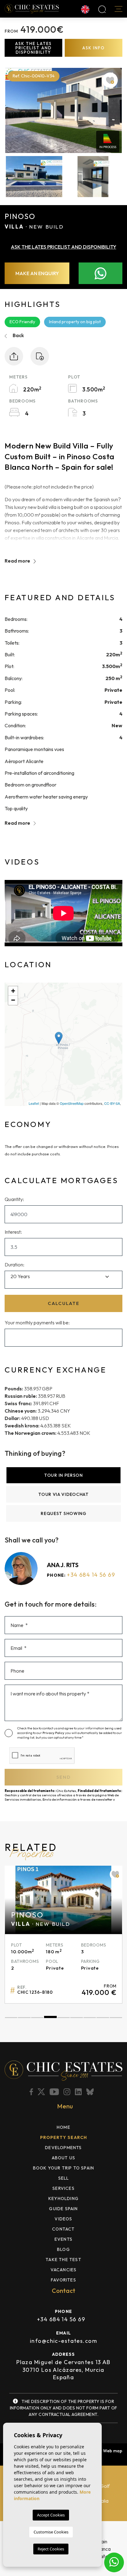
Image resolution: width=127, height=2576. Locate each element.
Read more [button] (18, 823)
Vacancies (64, 2270)
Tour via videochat (63, 1494)
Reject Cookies (51, 2549)
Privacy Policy (54, 1733)
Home (63, 2127)
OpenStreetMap (72, 1103)
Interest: (13, 1232)
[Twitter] (42, 2092)
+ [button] (13, 991)
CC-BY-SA (112, 1103)
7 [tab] (90, 2018)
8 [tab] (103, 2018)
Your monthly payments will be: (37, 1323)
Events (63, 2239)
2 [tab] (24, 2018)
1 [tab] (11, 2018)
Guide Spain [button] (63, 2209)
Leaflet (34, 1103)
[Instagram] (68, 2092)
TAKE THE (63, 2260)
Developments (63, 2148)
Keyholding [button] (63, 2198)
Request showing (63, 1513)
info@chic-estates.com (63, 2341)
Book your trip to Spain (64, 2168)
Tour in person (63, 1475)
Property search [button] (64, 2137)
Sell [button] (64, 2178)
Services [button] (63, 2188)
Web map (113, 2451)
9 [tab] (116, 2018)
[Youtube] (55, 2092)
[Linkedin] (79, 2092)
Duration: (14, 1265)
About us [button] (64, 2158)
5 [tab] (63, 2018)
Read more (18, 561)
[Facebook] (32, 2092)
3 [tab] (37, 2018)
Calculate (64, 1303)
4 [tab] (50, 2018)
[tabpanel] (63, 1934)
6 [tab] (76, 2018)
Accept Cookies (51, 2515)
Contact (63, 2229)
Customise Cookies (51, 2532)
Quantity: (14, 1199)
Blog (63, 2249)
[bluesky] (91, 2092)
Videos (63, 2219)
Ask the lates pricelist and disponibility (33, 48)
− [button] (13, 1000)
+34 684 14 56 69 (91, 1575)
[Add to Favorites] (110, 80)
